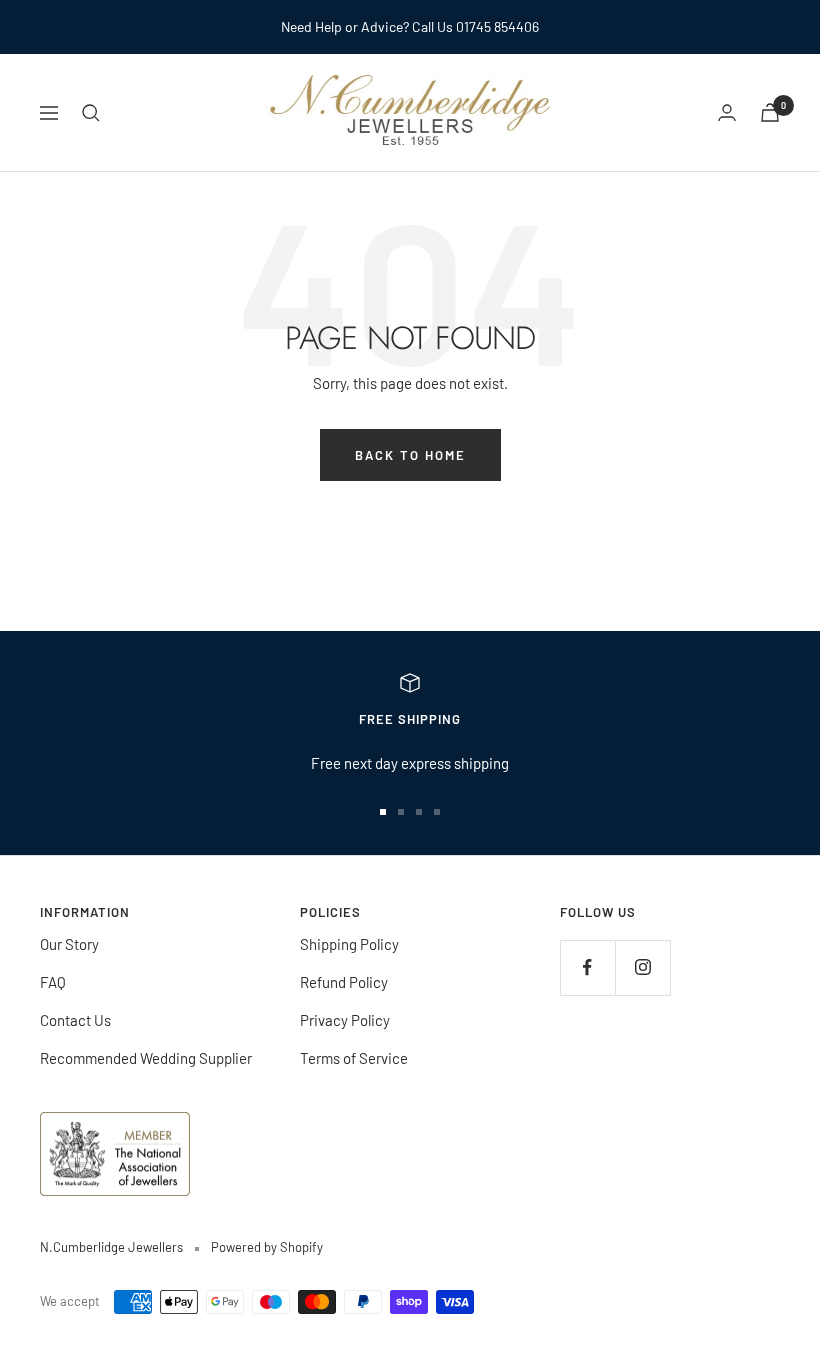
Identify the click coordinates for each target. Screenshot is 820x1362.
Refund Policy (344, 982)
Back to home (410, 455)
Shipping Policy (349, 944)
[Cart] (770, 112)
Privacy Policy (345, 1020)
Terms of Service (354, 1058)
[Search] (91, 113)
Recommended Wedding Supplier (146, 1058)
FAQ (53, 982)
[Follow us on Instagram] (642, 967)
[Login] (727, 112)
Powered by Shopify (267, 1247)
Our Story (69, 944)
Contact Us (75, 1020)
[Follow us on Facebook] (587, 967)
